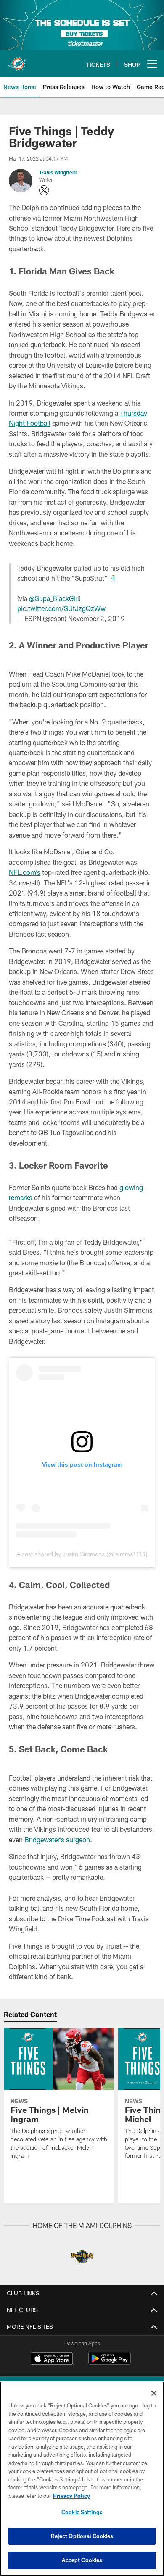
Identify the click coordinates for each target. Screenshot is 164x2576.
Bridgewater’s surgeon (57, 1840)
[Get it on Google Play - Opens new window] (110, 2363)
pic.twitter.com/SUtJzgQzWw (61, 608)
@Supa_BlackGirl (54, 598)
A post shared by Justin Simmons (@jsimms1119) (82, 1554)
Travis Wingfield (58, 172)
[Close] (154, 2393)
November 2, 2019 (97, 618)
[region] (82, 2479)
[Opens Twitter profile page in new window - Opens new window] (44, 190)
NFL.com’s (25, 872)
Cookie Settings (82, 2512)
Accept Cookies (82, 2560)
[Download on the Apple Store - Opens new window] (52, 2360)
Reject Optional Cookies (82, 2536)
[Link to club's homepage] (17, 61)
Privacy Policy (71, 2496)
